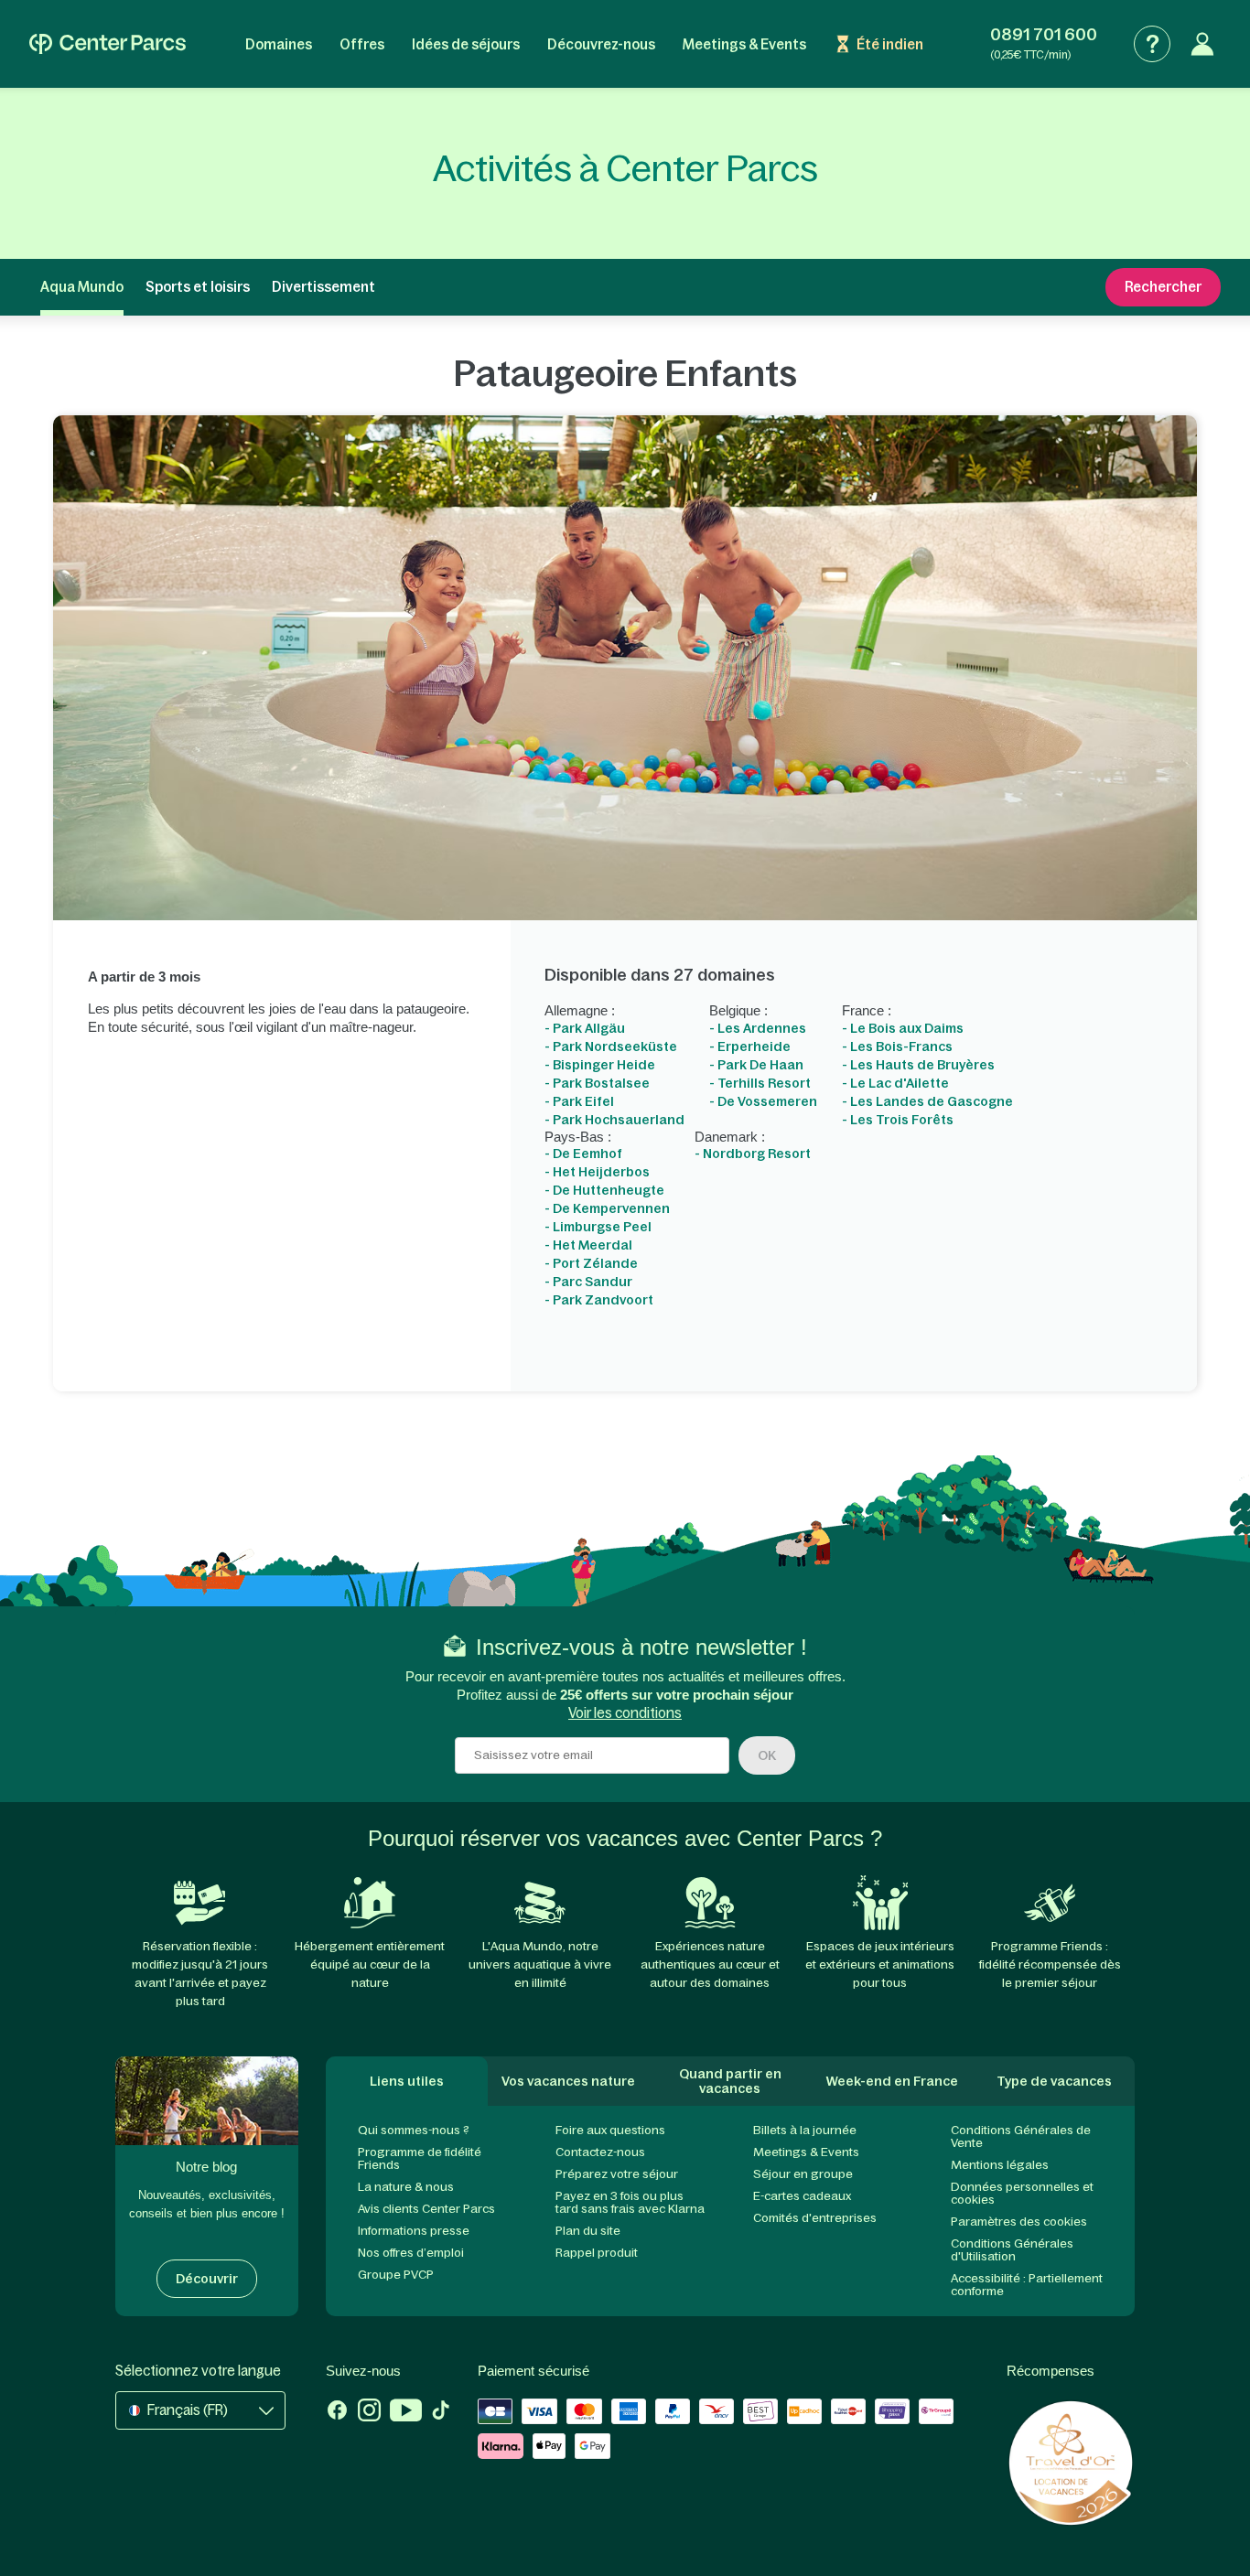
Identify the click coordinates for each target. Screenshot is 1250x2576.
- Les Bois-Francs (897, 1046)
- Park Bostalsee (597, 1083)
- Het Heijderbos (597, 1172)
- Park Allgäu (585, 1028)
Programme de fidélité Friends (420, 2158)
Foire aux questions (610, 2130)
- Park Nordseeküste (611, 1046)
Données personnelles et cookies (1022, 2193)
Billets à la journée (805, 2130)
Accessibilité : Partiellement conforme (1027, 2285)
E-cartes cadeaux (802, 2196)
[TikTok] (441, 2412)
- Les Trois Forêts (898, 1120)
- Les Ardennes (758, 1028)
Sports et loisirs (198, 287)
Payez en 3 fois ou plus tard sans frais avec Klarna (630, 2202)
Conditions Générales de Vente (1021, 2136)
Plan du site (588, 2231)
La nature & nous (406, 2187)
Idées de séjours (466, 44)
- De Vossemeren (763, 1101)
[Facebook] (337, 2412)
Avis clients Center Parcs (426, 2209)
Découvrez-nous (601, 44)
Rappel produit (597, 2253)
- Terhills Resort (760, 1083)
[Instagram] (369, 2412)
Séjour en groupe (803, 2174)
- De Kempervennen (607, 1208)
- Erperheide (750, 1046)
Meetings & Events (744, 44)
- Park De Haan (756, 1065)
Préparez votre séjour (617, 2174)
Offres (362, 44)
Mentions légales (1000, 2165)
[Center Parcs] (108, 44)
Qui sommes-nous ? (414, 2130)
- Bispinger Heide (600, 1065)
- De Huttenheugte (604, 1190)
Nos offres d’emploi (411, 2253)
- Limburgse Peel (598, 1227)
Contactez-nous (600, 2152)
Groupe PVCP (396, 2275)
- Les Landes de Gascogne (927, 1101)
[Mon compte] (1202, 44)
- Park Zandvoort (599, 1300)
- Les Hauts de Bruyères (918, 1065)
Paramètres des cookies (1019, 2222)
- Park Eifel (579, 1101)
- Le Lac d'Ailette (895, 1083)
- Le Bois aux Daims (903, 1028)
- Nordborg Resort (753, 1154)
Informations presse (414, 2231)
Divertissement (323, 287)
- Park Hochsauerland (614, 1120)
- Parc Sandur (588, 1282)
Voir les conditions (625, 1713)
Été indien (890, 44)
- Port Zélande (591, 1263)
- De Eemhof (583, 1154)
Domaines (279, 44)
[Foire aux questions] (1152, 44)
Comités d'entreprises (815, 2218)
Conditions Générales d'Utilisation (1012, 2250)
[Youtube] (406, 2412)
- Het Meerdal (588, 1245)
